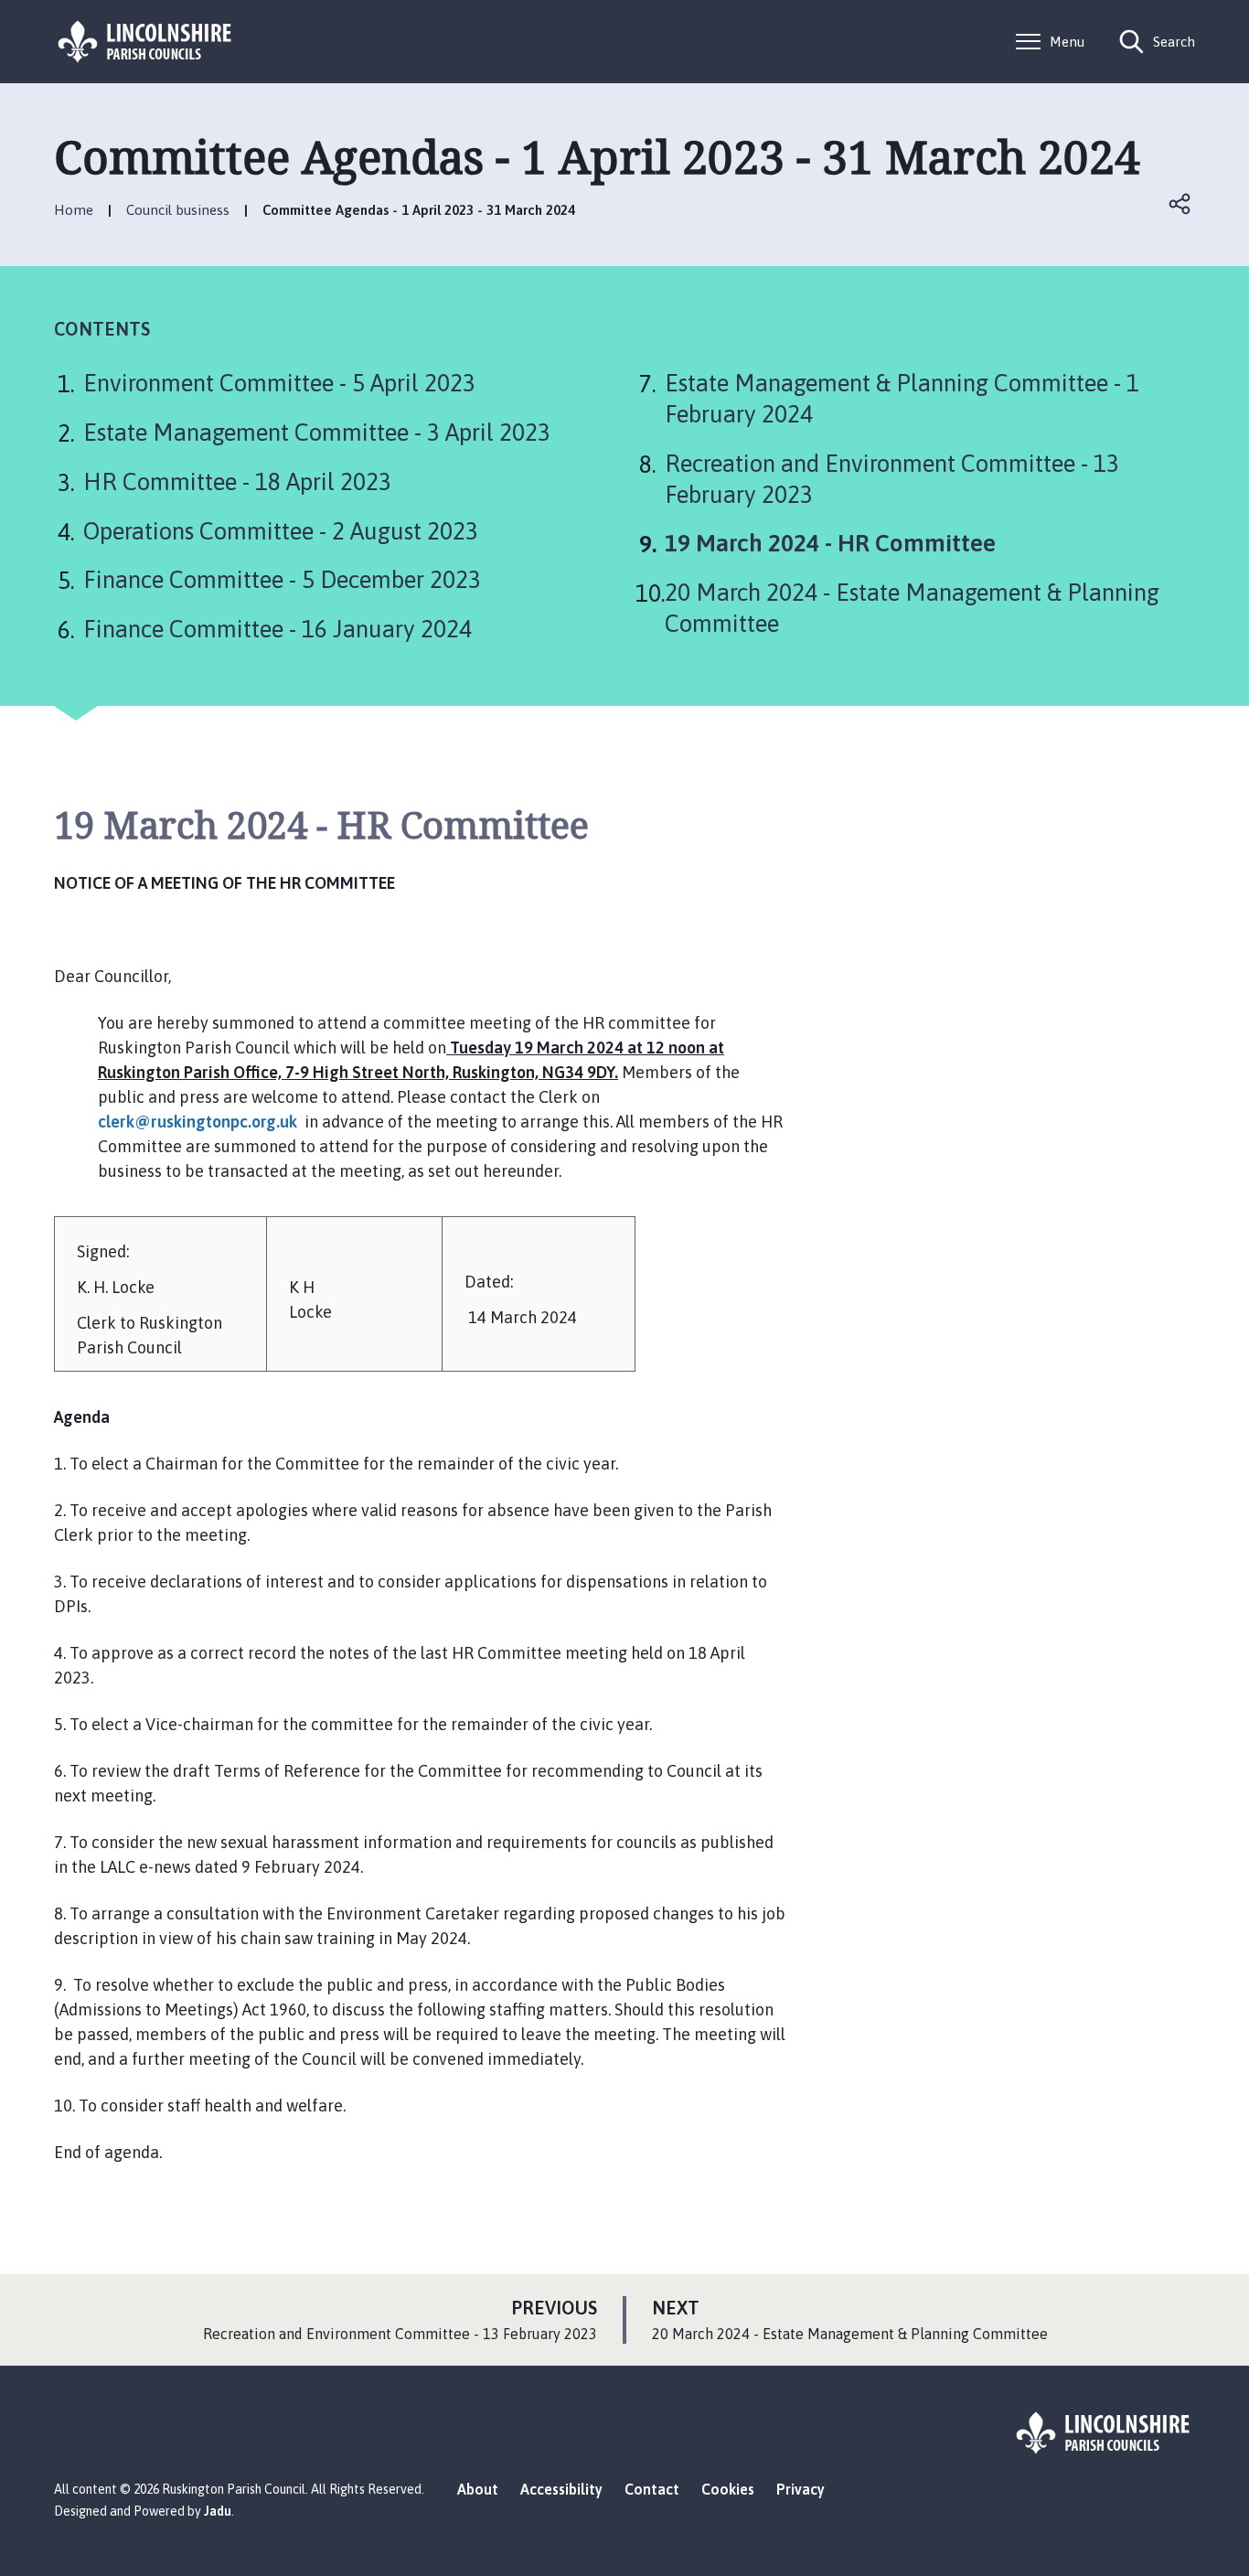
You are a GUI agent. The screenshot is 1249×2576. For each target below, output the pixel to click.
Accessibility (561, 2489)
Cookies (728, 2489)
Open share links (1180, 204)
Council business (178, 210)
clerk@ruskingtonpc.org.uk (197, 1122)
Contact (652, 2489)
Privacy (801, 2489)
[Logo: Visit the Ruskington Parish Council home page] (145, 42)
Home (74, 210)
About (478, 2489)
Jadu (218, 2511)
